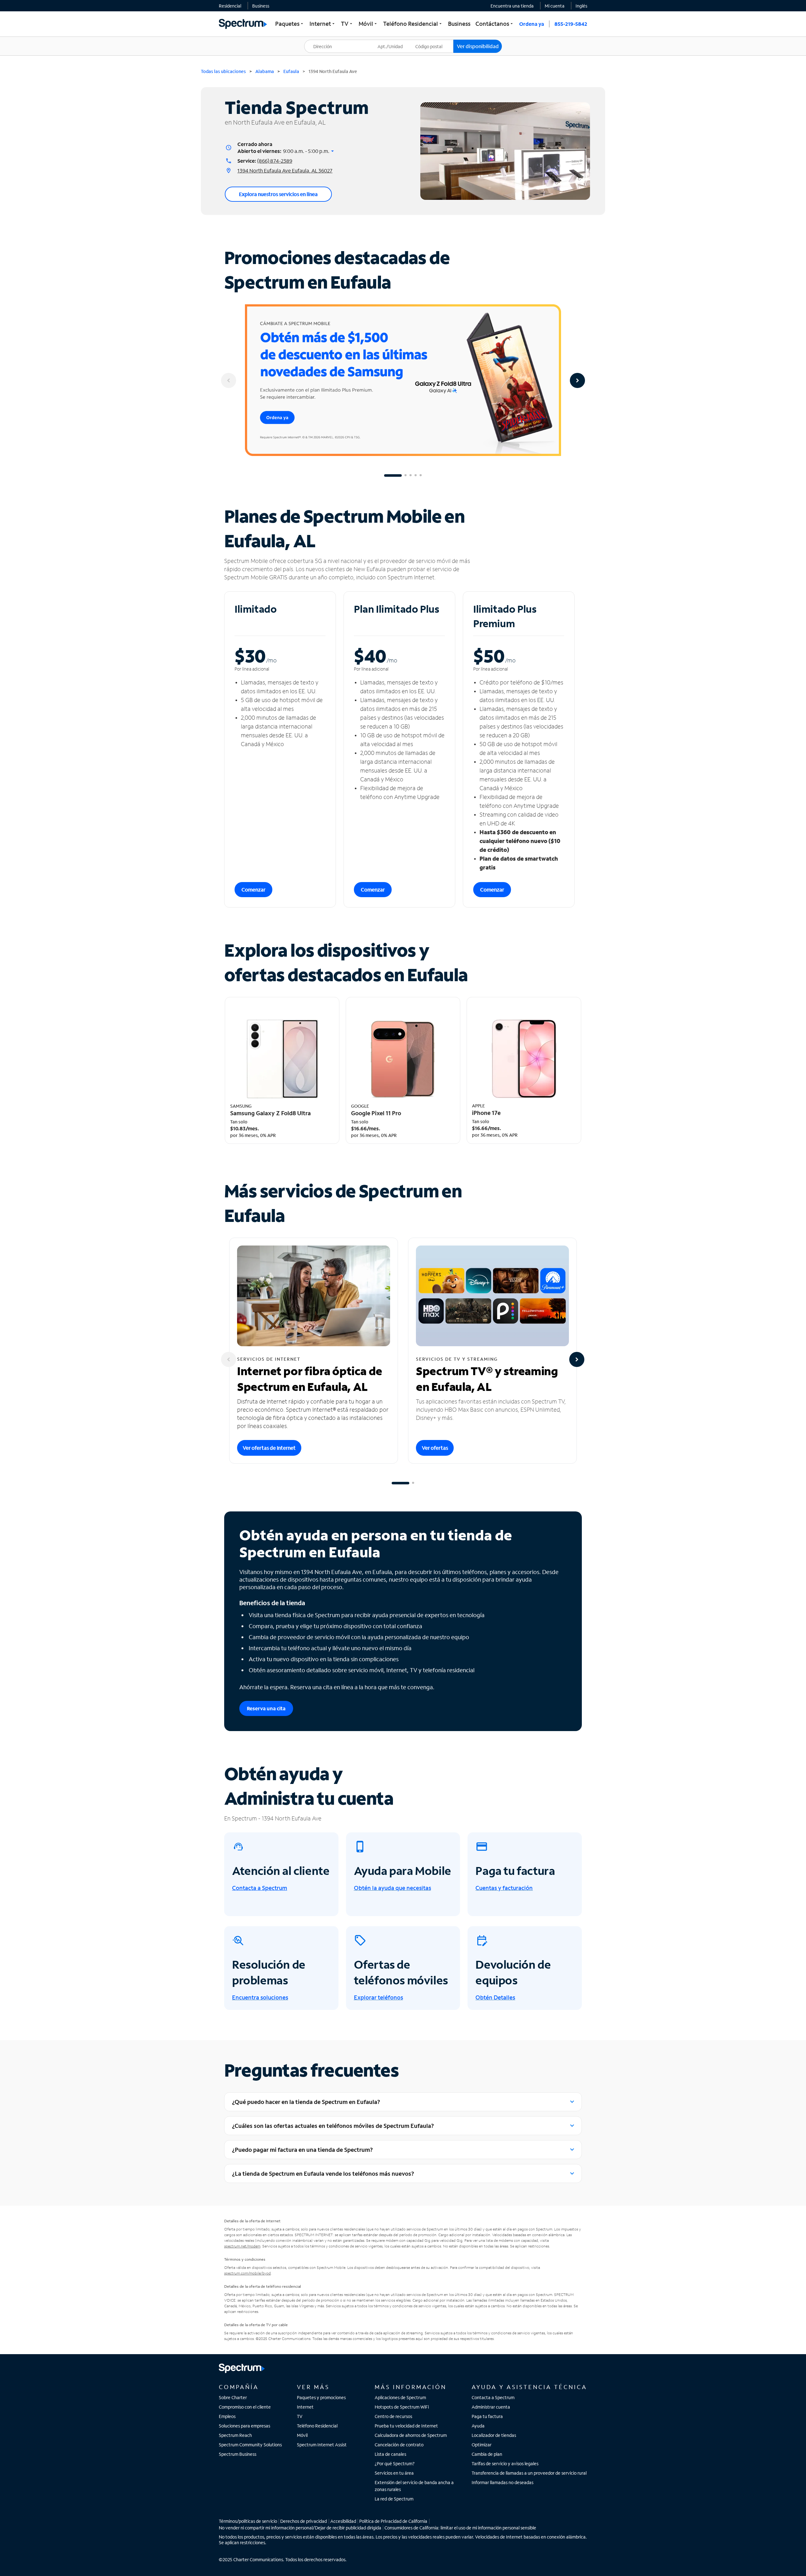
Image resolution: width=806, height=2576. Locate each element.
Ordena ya (532, 24)
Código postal (433, 40)
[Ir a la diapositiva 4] (416, 475)
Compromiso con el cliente (245, 2407)
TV (300, 2416)
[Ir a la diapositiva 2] (406, 475)
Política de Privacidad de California (393, 2521)
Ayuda (478, 2426)
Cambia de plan (487, 2454)
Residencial (230, 6)
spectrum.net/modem (242, 2246)
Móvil (302, 2435)
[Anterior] (229, 380)
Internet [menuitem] (323, 24)
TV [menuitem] (347, 24)
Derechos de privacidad (304, 2521)
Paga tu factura (487, 2416)
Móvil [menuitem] (368, 24)
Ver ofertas (435, 1448)
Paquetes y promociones (321, 2397)
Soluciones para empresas (244, 2426)
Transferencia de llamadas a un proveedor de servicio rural (529, 2473)
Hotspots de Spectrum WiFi (402, 2407)
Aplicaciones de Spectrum (400, 2397)
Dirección (317, 40)
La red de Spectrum (394, 2499)
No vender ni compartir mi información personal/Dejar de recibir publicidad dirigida (300, 2528)
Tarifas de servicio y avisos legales (505, 2464)
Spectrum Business (238, 2454)
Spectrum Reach (235, 2435)
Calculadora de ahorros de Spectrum (411, 2435)
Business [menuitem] (459, 24)
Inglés (581, 6)
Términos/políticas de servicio (248, 2521)
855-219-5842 (571, 24)
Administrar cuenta (491, 2407)
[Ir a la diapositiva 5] (421, 475)
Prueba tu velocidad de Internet (406, 2426)
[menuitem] (230, 6)
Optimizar (482, 2445)
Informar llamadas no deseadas (502, 2482)
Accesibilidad (343, 2521)
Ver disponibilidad (478, 46)
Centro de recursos (393, 2416)
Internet (305, 2407)
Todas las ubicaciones (223, 71)
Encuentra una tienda (512, 6)
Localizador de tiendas (494, 2435)
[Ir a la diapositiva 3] (411, 475)
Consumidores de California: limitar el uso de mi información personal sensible (460, 2528)
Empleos (227, 2416)
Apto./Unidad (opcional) (394, 42)
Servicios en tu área (394, 2473)
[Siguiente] (577, 380)
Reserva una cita (266, 1708)
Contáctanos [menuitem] (495, 24)
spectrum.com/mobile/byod (247, 2273)
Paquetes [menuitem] (290, 24)
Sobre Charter (233, 2397)
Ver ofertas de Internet (269, 1448)
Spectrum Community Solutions (250, 2445)
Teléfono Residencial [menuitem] (413, 24)
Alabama (265, 71)
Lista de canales (390, 2454)
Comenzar (253, 889)
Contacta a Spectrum (493, 2397)
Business (261, 6)
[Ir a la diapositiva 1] (393, 475)
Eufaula (291, 71)
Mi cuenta (555, 6)
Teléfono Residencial (317, 2426)
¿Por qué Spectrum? (395, 2464)
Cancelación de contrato (399, 2445)
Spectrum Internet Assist (322, 2445)
